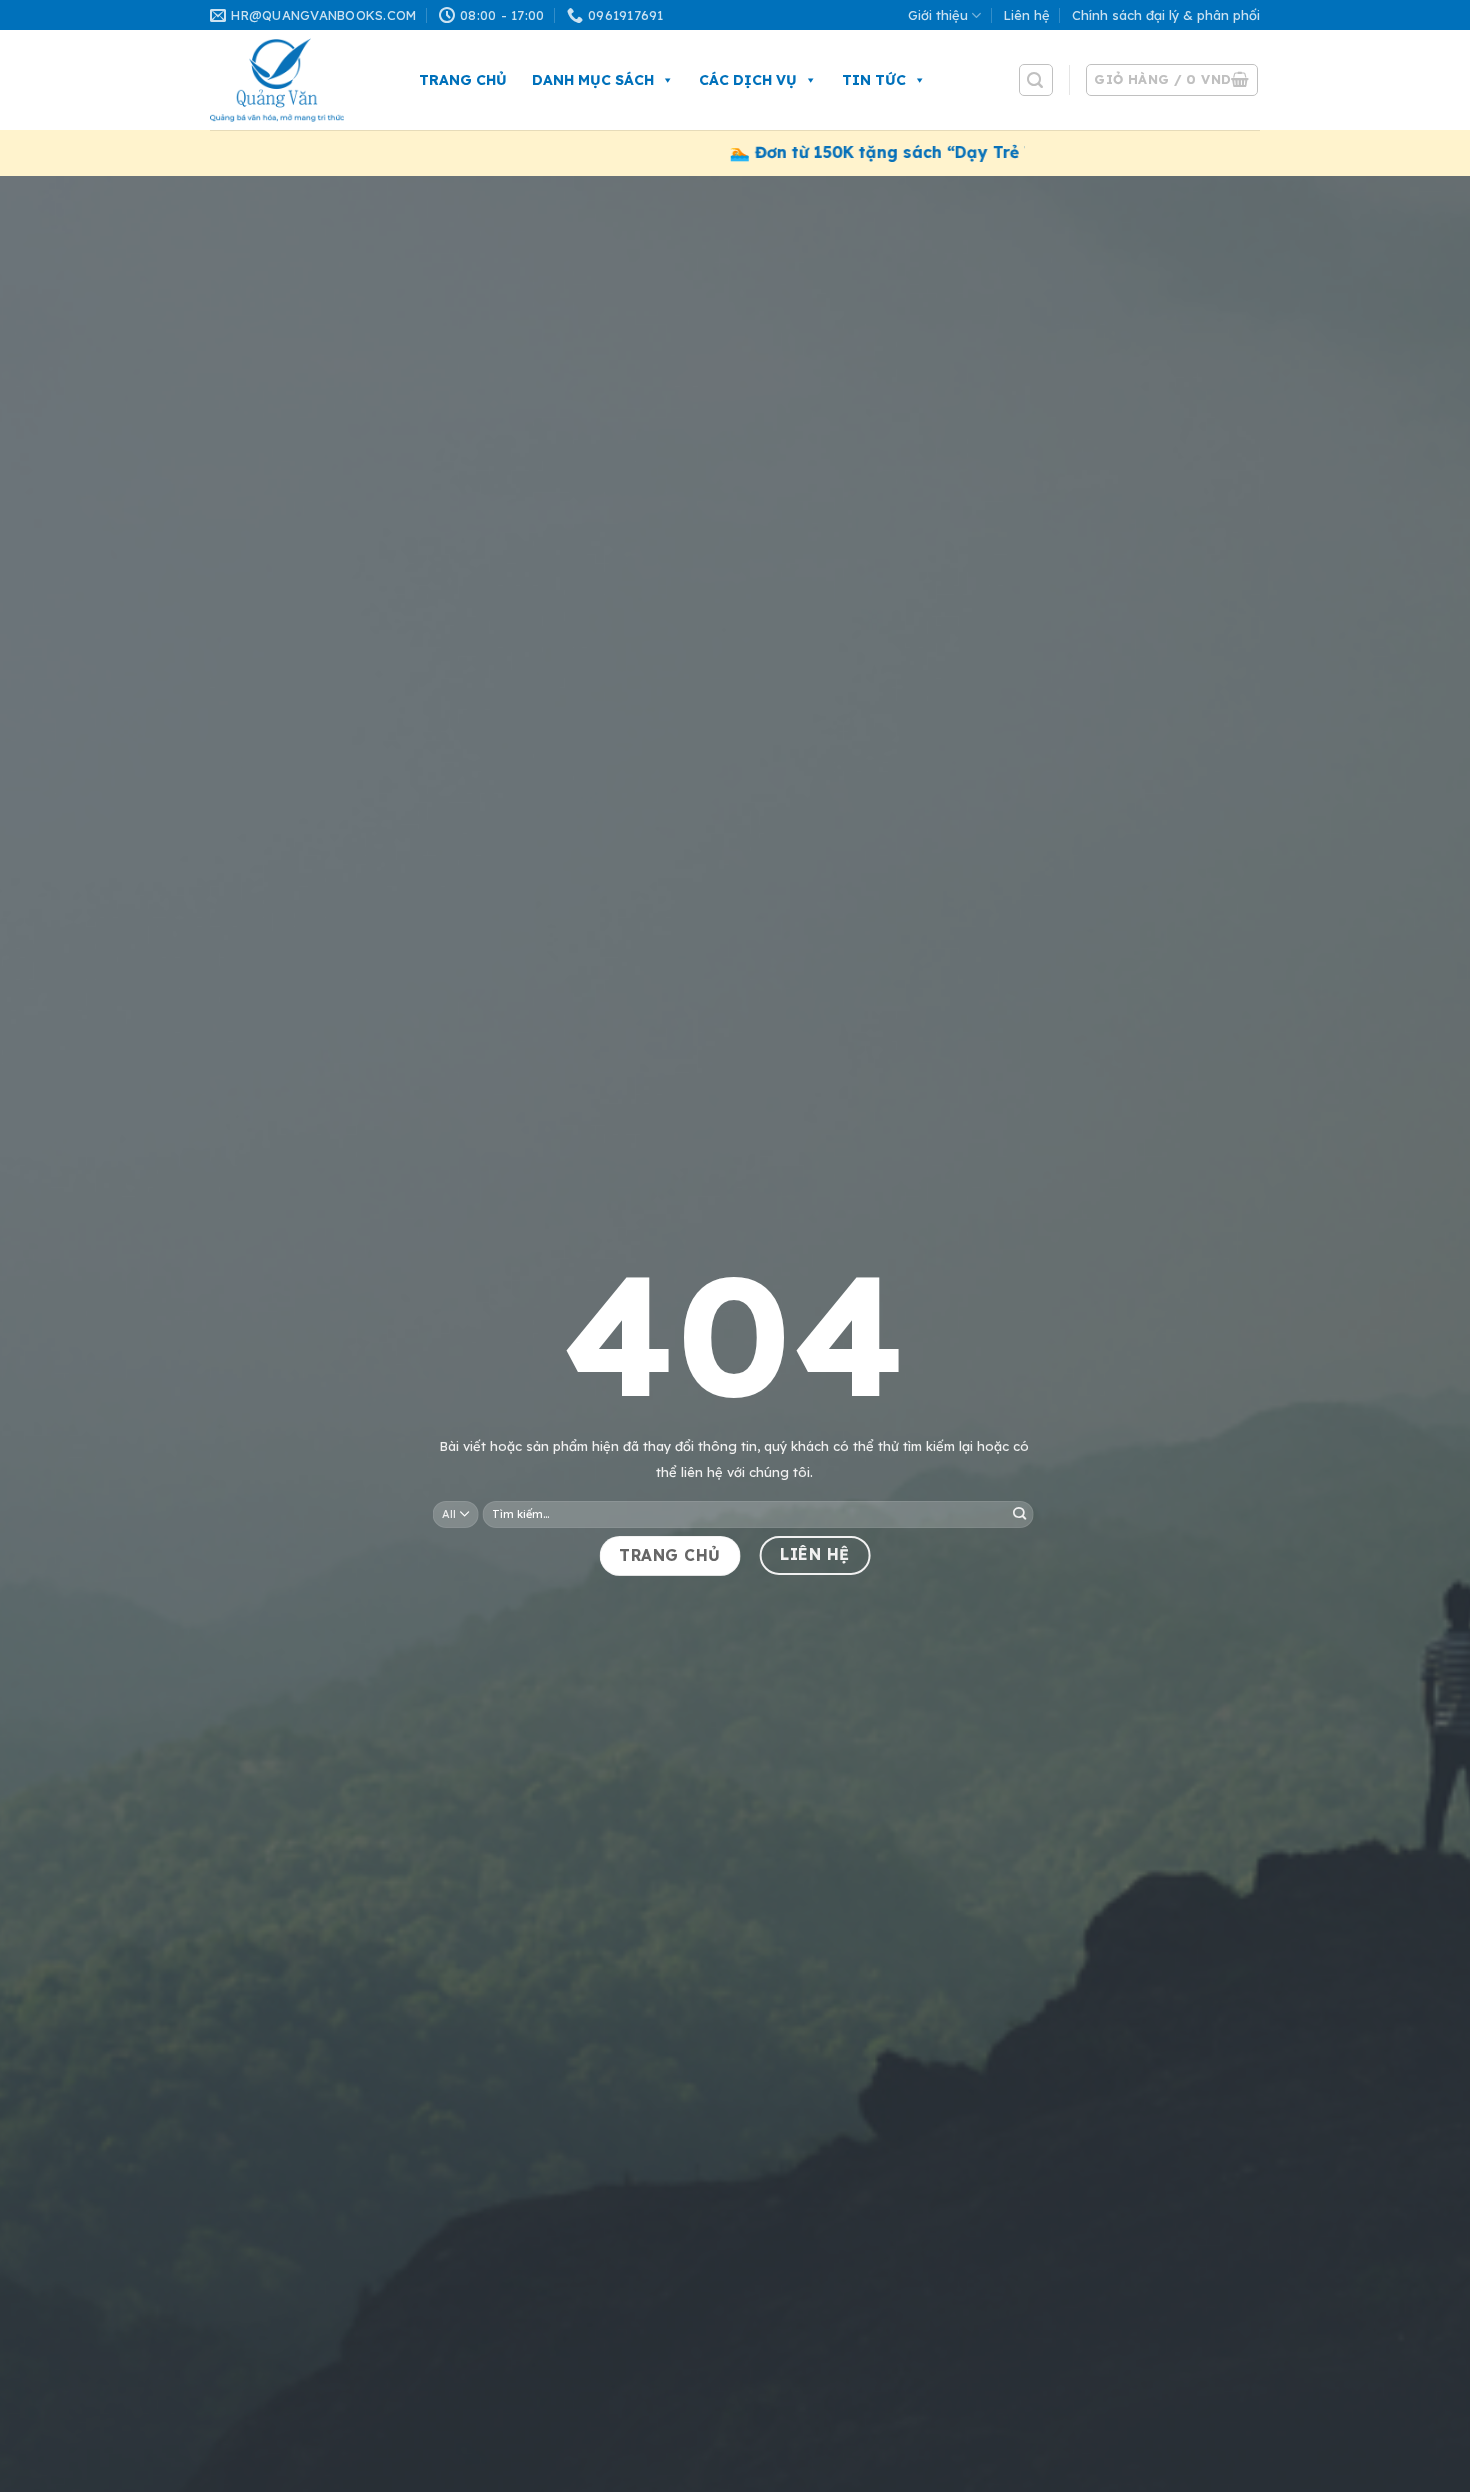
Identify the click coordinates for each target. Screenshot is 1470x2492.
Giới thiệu (938, 15)
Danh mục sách (593, 80)
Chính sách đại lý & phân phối (1166, 15)
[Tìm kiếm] (1036, 80)
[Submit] (1019, 1514)
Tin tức (874, 80)
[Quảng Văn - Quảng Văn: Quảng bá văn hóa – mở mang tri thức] (294, 80)
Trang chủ (463, 80)
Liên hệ (1027, 15)
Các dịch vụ (748, 80)
